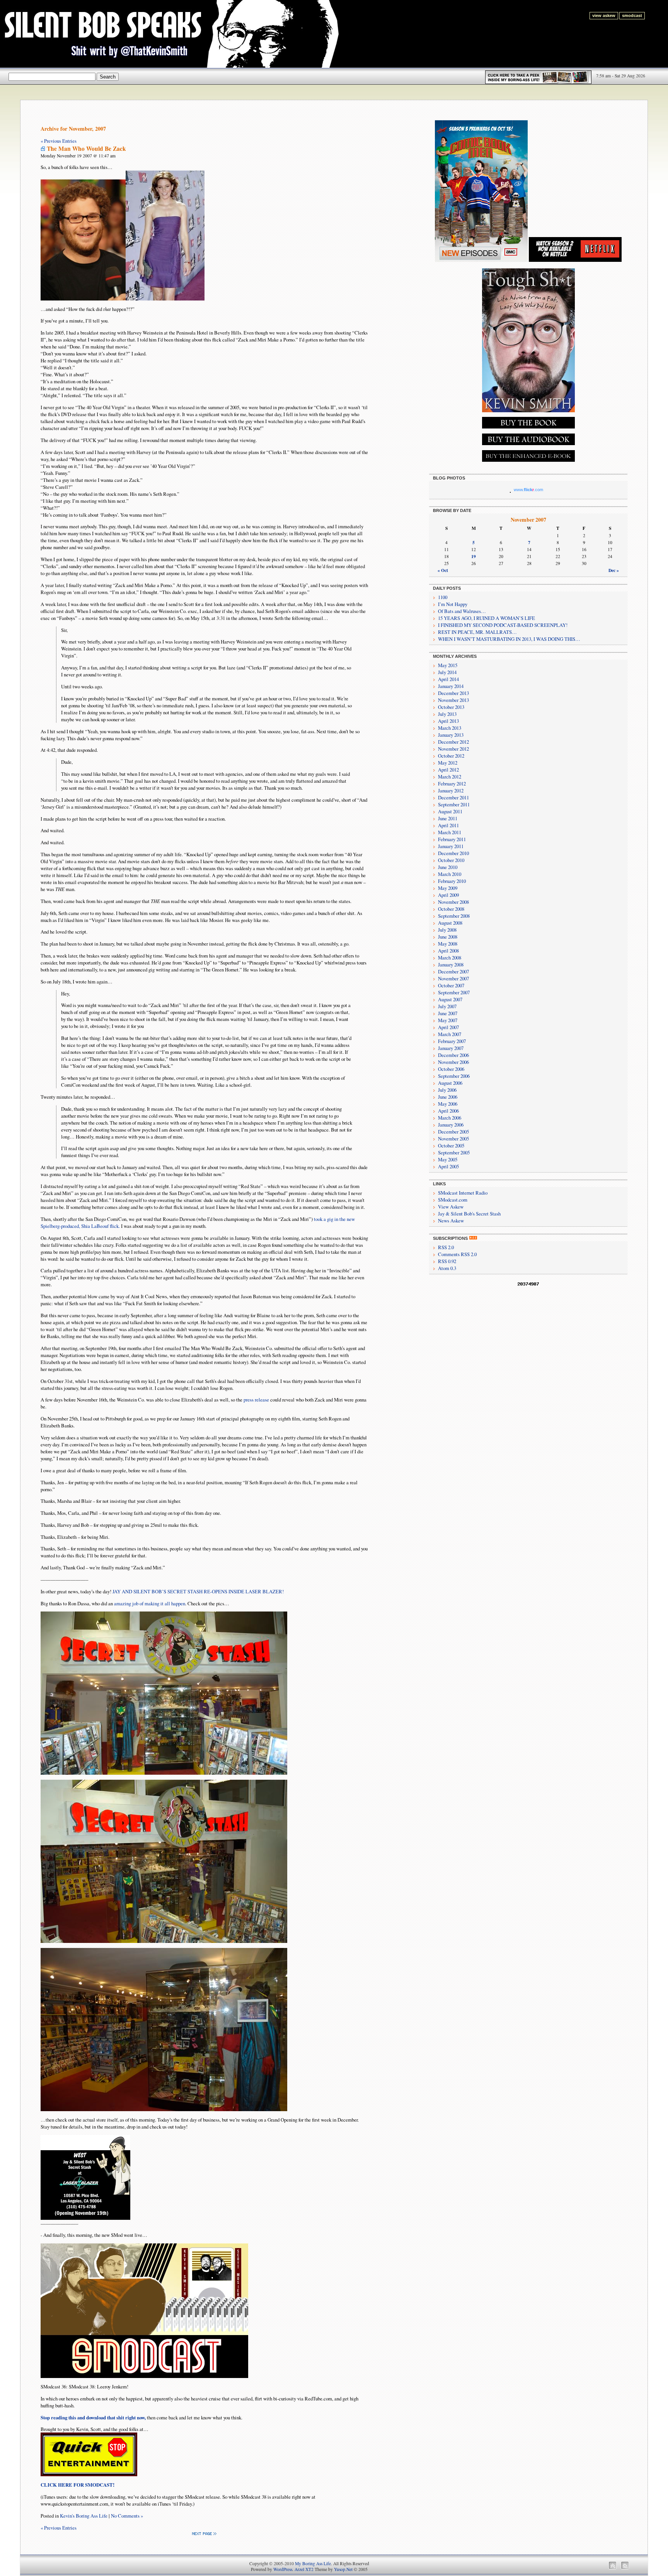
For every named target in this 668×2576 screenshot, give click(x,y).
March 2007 (450, 1034)
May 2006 (448, 1104)
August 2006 (450, 1083)
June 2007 (448, 1013)
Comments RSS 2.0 (457, 1254)
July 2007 (447, 1006)
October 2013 (451, 707)
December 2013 (453, 693)
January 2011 (451, 846)
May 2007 (448, 1020)
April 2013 (448, 721)
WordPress (283, 2569)
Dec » (614, 570)
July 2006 (447, 1090)
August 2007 (450, 999)
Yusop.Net (343, 2569)
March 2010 (450, 874)
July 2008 (447, 930)
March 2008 (450, 958)
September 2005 (454, 1152)
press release (256, 1400)
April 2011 (448, 825)
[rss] (473, 1238)
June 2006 (448, 1097)
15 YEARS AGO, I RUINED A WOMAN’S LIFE (487, 618)
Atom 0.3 (447, 1268)
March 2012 (450, 777)
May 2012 (448, 763)
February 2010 (452, 881)
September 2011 (454, 804)
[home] (625, 2568)
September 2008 (454, 916)
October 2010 (451, 860)
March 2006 (450, 1118)
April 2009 (448, 895)
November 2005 (453, 1139)
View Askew (451, 1207)
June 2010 (448, 867)
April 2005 (448, 1166)
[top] (613, 2568)
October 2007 (451, 985)
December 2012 (453, 742)
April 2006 (448, 1111)
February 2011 (452, 839)
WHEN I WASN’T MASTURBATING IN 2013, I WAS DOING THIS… (509, 639)
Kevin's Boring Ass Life (84, 2516)
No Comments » (127, 2516)
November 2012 (453, 749)
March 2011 (450, 832)
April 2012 (448, 770)
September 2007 (454, 992)
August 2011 (450, 811)
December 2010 (453, 853)
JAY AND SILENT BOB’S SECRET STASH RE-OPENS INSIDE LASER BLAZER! (198, 1591)
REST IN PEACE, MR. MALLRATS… (477, 632)
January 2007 (451, 1048)
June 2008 (448, 937)
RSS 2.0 (446, 1247)
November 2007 (453, 978)
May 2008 (448, 944)
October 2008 (451, 909)
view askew (604, 15)
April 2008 (448, 951)
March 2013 (450, 728)
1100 (443, 597)
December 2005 (453, 1132)
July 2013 (447, 714)
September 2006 (454, 1076)
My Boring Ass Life (313, 2563)
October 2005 (451, 1145)
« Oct (443, 570)
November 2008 (453, 902)
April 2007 (448, 1027)
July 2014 (447, 672)
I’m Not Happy (453, 604)
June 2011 (448, 818)
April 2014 (448, 679)
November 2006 (453, 1062)
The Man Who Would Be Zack (86, 149)
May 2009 (448, 888)
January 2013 (451, 735)
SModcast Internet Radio (463, 1193)
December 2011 (453, 797)
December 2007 (453, 971)
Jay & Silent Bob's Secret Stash (469, 1214)
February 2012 (452, 784)
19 (474, 556)
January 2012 (451, 790)
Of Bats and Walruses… (462, 611)
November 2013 (453, 700)
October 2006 (451, 1069)
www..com (528, 490)
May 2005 (448, 1159)
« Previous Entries (59, 141)
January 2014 (451, 686)
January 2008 (451, 965)
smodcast (632, 15)
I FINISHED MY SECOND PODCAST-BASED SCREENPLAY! (503, 625)
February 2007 (452, 1041)
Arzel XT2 (304, 2569)
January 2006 (451, 1125)
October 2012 (451, 756)
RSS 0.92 (447, 1261)
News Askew (451, 1221)
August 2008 (450, 923)
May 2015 (448, 665)
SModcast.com (453, 1200)
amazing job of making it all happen (150, 1603)
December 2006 (453, 1055)
